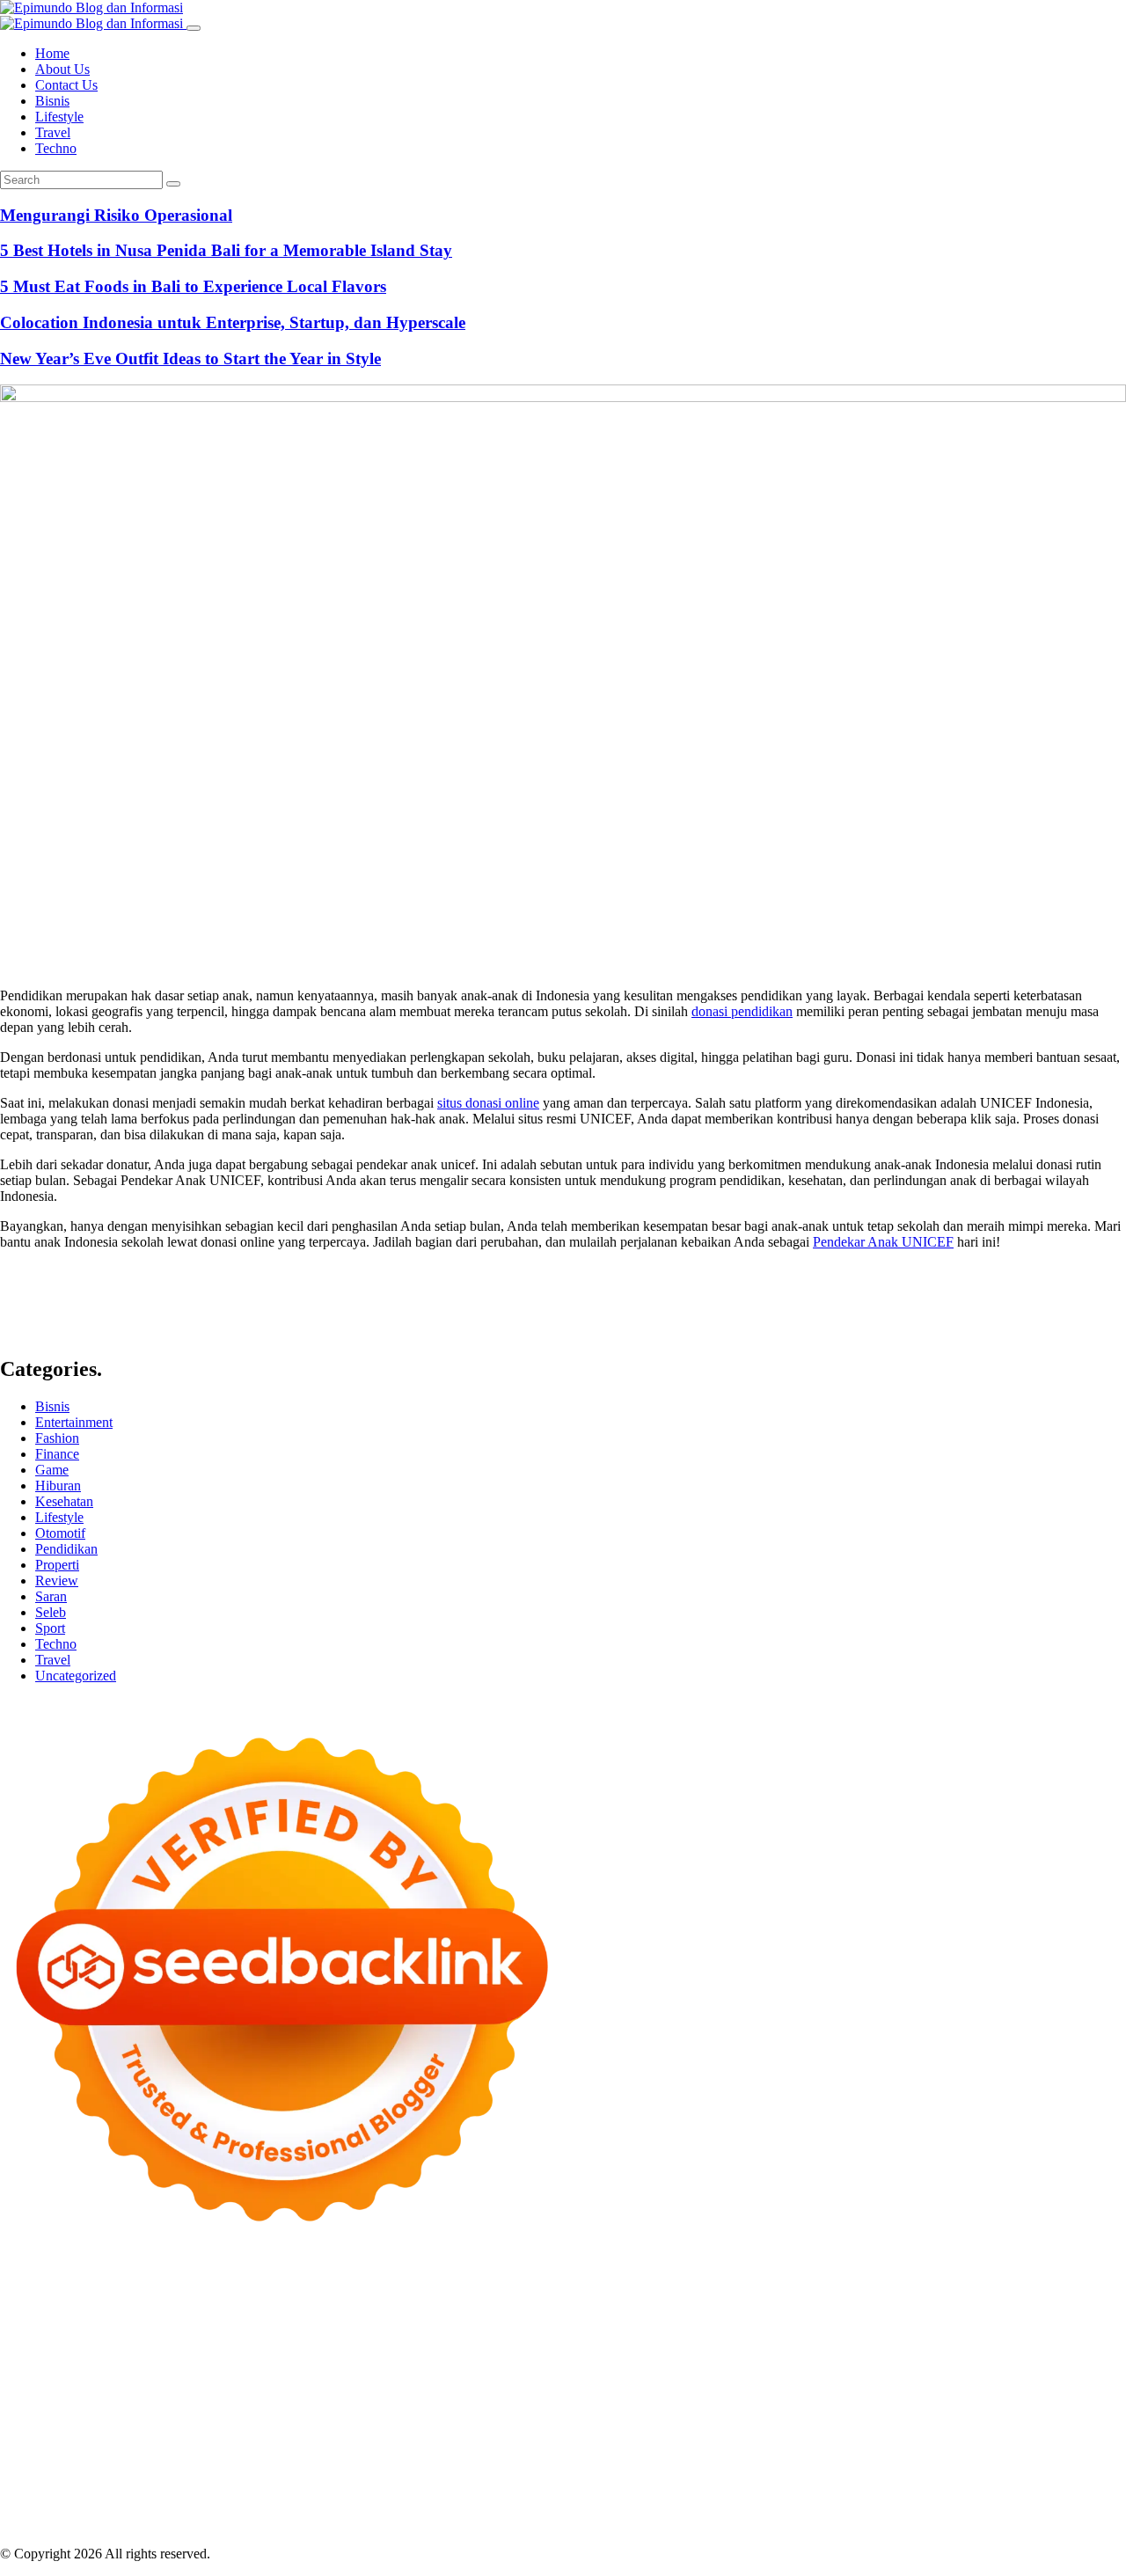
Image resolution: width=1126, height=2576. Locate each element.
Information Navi (560, 2429)
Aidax (709, 2334)
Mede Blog (295, 2381)
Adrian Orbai (495, 2365)
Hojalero (429, 2349)
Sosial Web (1016, 2460)
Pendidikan (66, 1549)
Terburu (622, 2492)
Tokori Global (457, 2413)
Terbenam (395, 2492)
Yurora (859, 2318)
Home (52, 53)
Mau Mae (1095, 2429)
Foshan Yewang (1070, 2286)
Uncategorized (76, 1676)
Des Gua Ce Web (275, 2429)
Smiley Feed (421, 2365)
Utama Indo (609, 2334)
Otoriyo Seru (948, 2397)
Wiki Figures (905, 2286)
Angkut (64, 2492)
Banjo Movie (783, 2413)
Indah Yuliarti (568, 2476)
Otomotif (60, 1533)
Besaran (569, 2508)
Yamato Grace (447, 2318)
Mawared (223, 2397)
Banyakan (515, 2508)
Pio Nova (548, 2381)
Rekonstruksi (821, 2349)
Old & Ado (1089, 2397)
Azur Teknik (150, 2286)
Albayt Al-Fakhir (803, 2302)
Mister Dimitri (742, 2349)
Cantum (706, 2492)
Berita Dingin (239, 2524)
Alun (983, 2476)
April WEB (217, 2334)
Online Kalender (46, 2397)
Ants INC (523, 2302)
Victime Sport (826, 2397)
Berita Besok (946, 2460)
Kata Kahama (186, 2318)
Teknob (920, 2429)
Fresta (165, 2334)
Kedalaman (626, 2508)
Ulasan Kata (276, 2508)
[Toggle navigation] (194, 28)
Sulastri (135, 2349)
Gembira (738, 2508)
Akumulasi (1096, 2476)
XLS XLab (231, 2413)
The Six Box (667, 2397)
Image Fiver (308, 2286)
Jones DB (639, 2429)
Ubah (144, 2508)
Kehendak (929, 2508)
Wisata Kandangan (259, 2460)
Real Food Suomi (145, 2397)
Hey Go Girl (552, 2286)
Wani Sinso (284, 2334)
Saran (51, 1596)
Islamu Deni (524, 2318)
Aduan (790, 2492)
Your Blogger (1088, 2460)
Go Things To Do (377, 2429)
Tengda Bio (902, 2365)
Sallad (624, 2349)
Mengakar (921, 2492)
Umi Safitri (496, 2476)
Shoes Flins (610, 2381)
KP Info (668, 2334)
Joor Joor (773, 2381)
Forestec (967, 2413)
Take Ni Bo (173, 2302)
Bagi (169, 2492)
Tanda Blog (474, 2524)
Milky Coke (1021, 2397)
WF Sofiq (672, 2349)
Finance (57, 1454)
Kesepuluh (991, 2508)
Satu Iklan (28, 2476)
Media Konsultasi (644, 2524)
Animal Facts (117, 2413)
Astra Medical (745, 2397)
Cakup (750, 2492)
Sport (50, 1628)
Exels (191, 2365)
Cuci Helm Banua (771, 2444)
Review (57, 1581)
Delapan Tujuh (230, 2286)
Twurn (59, 2318)
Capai (60, 2508)
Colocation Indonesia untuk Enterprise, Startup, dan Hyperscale (233, 322)
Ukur (224, 2508)
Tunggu (184, 2508)
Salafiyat (252, 2318)
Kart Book (240, 2365)
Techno (56, 148)
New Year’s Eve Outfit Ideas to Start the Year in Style (190, 359)
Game (52, 1470)
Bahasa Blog (402, 2524)
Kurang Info (555, 2460)
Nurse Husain (73, 2349)
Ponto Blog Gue (848, 2381)
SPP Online (351, 2365)
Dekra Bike (1060, 2381)
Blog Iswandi (91, 2460)
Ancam (20, 2492)
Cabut (664, 2492)
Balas (240, 2492)
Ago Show (891, 2349)
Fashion (57, 1438)
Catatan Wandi (935, 2444)
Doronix (490, 2286)
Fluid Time (442, 2381)
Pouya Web (228, 2381)
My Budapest (629, 2413)
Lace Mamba (627, 2286)
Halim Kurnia (424, 2476)
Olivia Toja (729, 2318)
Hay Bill (1018, 2413)
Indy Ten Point (587, 2397)
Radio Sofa (391, 2444)
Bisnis (52, 101)
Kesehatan (64, 1501)
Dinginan (457, 2508)
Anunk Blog (77, 2286)
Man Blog (130, 2444)
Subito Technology (813, 2286)
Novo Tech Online (349, 2349)
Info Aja (632, 2476)
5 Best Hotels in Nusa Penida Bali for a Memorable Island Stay (226, 250)
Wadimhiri (464, 2302)
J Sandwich (108, 2429)
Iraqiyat (497, 2381)
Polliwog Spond (712, 2286)
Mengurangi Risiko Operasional (116, 215)
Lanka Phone (426, 2286)
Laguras (150, 2365)
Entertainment (74, 1422)
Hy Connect (764, 2334)
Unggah (102, 2508)
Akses (969, 2492)
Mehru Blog (595, 2318)
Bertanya (751, 2476)
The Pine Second (653, 2365)
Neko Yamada (983, 2286)
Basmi (203, 2492)
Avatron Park (952, 2302)
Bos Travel (796, 2429)
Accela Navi (243, 2302)
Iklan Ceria (311, 2318)
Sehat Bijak (690, 2476)
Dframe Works (322, 2302)
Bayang (280, 2492)
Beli (317, 2492)
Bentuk (576, 2492)
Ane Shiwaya (155, 2381)
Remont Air (1078, 2413)
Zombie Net (260, 2349)
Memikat (686, 2508)
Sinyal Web (797, 2460)
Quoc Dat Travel (706, 2302)
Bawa (348, 2492)
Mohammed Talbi (695, 2381)
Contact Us (66, 85)
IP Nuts (888, 2397)
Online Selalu (173, 2476)
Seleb (51, 1612)
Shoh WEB (191, 2349)
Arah (138, 2492)
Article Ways (988, 2381)
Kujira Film (1082, 2365)
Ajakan (832, 2492)
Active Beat (381, 2413)
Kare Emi (88, 2381)
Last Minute (344, 2397)
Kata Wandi (857, 2444)
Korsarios (280, 2397)
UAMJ (177, 2413)
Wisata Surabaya (716, 2429)
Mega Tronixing (749, 2365)
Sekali (880, 2508)
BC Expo (923, 2381)
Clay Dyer (911, 2413)
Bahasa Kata (879, 2524)
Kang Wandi (1014, 2444)
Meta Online (916, 2318)
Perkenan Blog (322, 2524)
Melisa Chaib (801, 2318)
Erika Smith (569, 2365)
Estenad (823, 2334)
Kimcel (365, 2286)
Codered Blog (369, 2381)
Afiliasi (799, 2476)
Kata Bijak (984, 2318)
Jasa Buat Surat (946, 2334)
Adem (872, 2492)
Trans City (974, 2429)
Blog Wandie (351, 2460)
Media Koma (870, 2460)
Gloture (294, 2365)
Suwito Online (240, 2444)
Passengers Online (605, 2302)
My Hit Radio (450, 2334)
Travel (53, 132)
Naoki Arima (36, 2429)
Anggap (1011, 2492)
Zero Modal (104, 2302)
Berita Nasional (719, 2460)
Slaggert (385, 2334)
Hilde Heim (399, 2302)
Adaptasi (882, 2476)
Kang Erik (1035, 2429)
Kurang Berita (632, 2460)
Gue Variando (39, 2413)
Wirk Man (70, 2444)
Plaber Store (34, 2302)
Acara (838, 2476)
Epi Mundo (113, 2318)
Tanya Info (727, 2524)
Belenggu (491, 2492)
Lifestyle (59, 117)
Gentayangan (351, 2508)
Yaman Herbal (306, 2413)
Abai (953, 2476)
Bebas (444, 2492)
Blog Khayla (168, 2460)
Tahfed (19, 2444)
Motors (20, 2286)
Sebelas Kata (96, 2476)
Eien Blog (575, 2349)
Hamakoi (874, 2334)
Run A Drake (706, 2413)
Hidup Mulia (960, 2349)
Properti (57, 1565)
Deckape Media (544, 2413)
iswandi (447, 2444)
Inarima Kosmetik (431, 2397)
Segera (841, 2508)
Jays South (115, 2334)
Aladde (339, 2334)
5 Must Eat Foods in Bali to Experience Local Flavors (193, 286)
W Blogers (375, 2318)
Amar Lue (29, 2381)
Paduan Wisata (256, 2476)
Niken (179, 2444)
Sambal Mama (533, 2334)
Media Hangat (801, 2524)
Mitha (1034, 2318)
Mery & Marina (500, 2349)
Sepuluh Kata (160, 2524)
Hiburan (58, 1486)
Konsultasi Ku (79, 2524)
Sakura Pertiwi (341, 2476)
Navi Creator (320, 2444)
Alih (1013, 2476)
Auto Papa (883, 2302)
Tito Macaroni (469, 2429)
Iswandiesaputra (517, 2444)
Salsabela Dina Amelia (454, 2460)
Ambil (1045, 2476)
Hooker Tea (971, 2365)
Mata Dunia (863, 2429)
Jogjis (66, 2334)
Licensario (513, 2397)
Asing (105, 2492)
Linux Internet (183, 2429)
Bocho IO (851, 2413)
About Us (62, 69)
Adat (923, 2476)
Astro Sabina (1027, 2302)
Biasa (537, 2492)
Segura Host (831, 2365)
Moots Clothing (1036, 2334)
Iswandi (695, 2444)
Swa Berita (663, 2318)
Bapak (409, 2508)
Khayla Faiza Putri (618, 2444)
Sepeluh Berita (551, 2524)
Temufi (1027, 2365)
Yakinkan (792, 2508)
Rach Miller (91, 2365)
